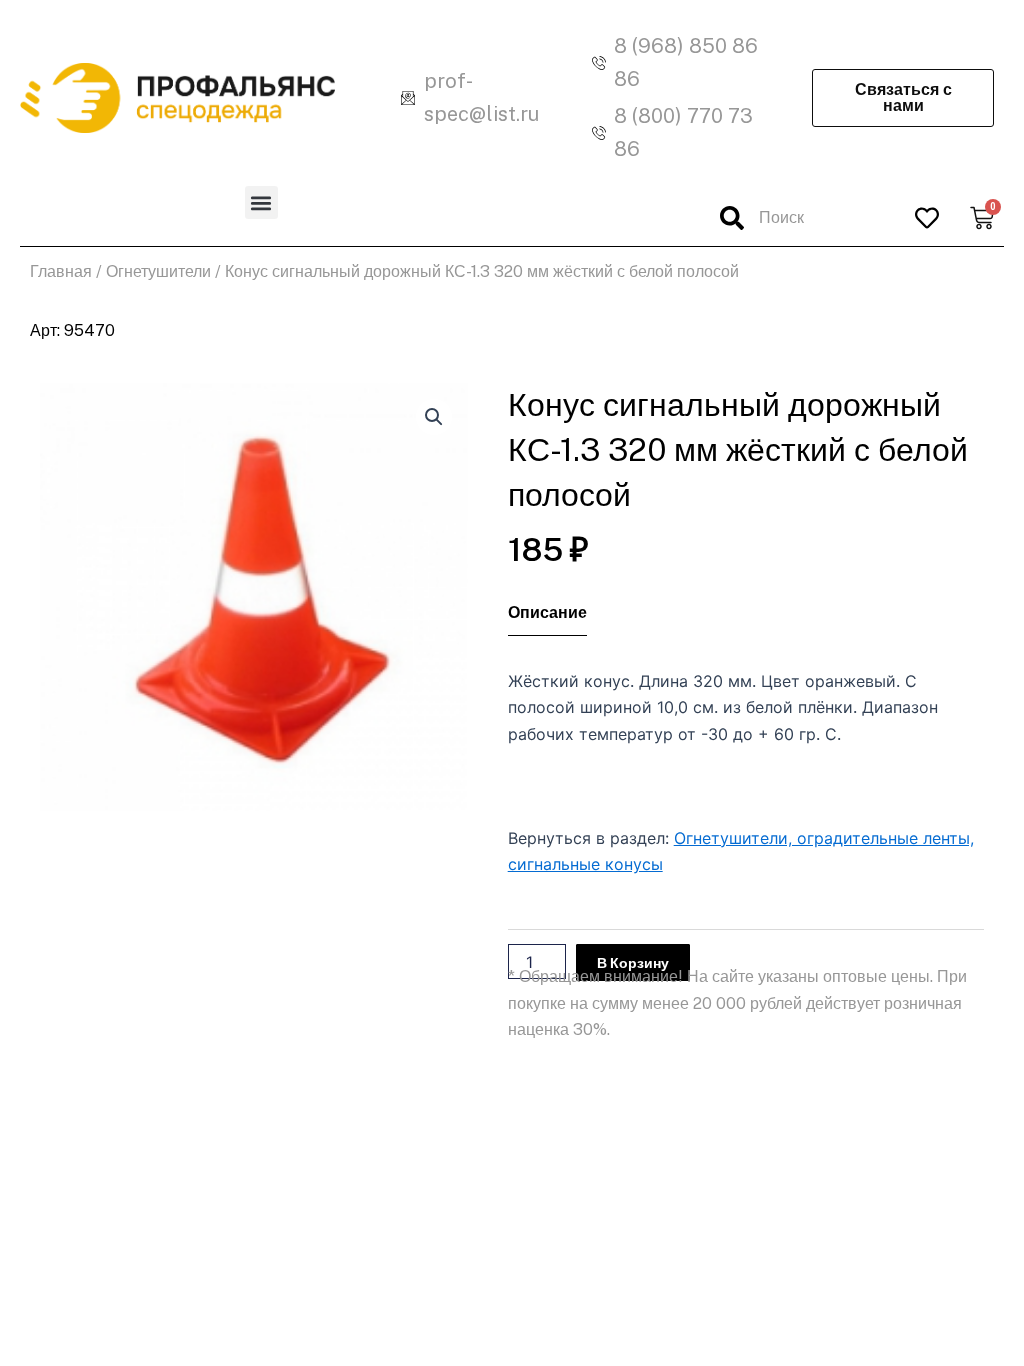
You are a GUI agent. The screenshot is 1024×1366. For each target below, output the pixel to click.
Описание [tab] (547, 613)
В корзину (633, 963)
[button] (261, 202)
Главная (61, 271)
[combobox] (802, 218)
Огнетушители (158, 271)
